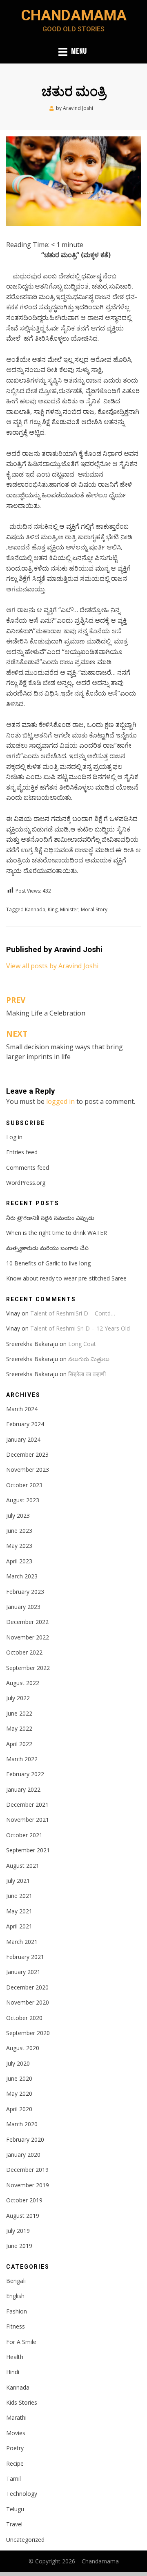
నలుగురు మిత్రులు (89, 1359)
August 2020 (23, 2048)
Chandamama (74, 15)
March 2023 (22, 1576)
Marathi (16, 2417)
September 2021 (28, 1850)
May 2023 (19, 1546)
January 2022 (23, 1789)
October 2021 (24, 1835)
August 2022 (23, 1683)
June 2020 (19, 2078)
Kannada (35, 909)
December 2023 (27, 1454)
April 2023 (19, 1561)
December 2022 (27, 1622)
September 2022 (28, 1668)
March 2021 (22, 1942)
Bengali (16, 2281)
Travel (14, 2524)
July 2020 (18, 2063)
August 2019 (23, 2216)
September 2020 (28, 2033)
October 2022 (24, 1652)
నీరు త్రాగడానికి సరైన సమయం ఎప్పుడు (50, 1218)
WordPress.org (26, 1183)
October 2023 (24, 1485)
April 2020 (19, 2109)
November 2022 (28, 1637)
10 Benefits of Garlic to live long (48, 1263)
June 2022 (19, 1713)
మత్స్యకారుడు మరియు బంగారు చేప (47, 1248)
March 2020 (22, 2124)
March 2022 (22, 1759)
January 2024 (23, 1439)
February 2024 (25, 1424)
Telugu (15, 2509)
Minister (69, 909)
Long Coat (82, 1344)
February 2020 (25, 2139)
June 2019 (19, 2246)
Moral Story (94, 909)
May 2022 (19, 1728)
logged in (60, 1101)
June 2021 (19, 1896)
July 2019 (18, 2231)
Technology (22, 2494)
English (15, 2296)
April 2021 (19, 1926)
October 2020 (24, 2018)
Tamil (13, 2479)
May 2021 (19, 1911)
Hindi (13, 2372)
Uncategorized (25, 2540)
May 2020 (19, 2093)
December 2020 (27, 1987)
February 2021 (25, 1957)
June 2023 (19, 1531)
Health (15, 2357)
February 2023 (25, 1592)
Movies (16, 2433)
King (53, 909)
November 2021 (28, 1820)
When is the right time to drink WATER (57, 1233)
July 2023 (18, 1516)
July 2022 (18, 1698)
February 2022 (25, 1774)
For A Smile (21, 2342)
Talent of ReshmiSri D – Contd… (73, 1313)
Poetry (15, 2448)
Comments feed (28, 1168)
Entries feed (22, 1152)
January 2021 (23, 1972)
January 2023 (23, 1607)
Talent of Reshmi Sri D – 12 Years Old (80, 1328)
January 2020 (23, 2155)
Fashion (17, 2311)
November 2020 (28, 2002)
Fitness (16, 2326)
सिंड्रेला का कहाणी (87, 1374)
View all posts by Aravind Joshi (52, 966)
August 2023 (23, 1500)
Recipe (15, 2463)
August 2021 (23, 1866)
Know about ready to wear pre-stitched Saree (66, 1278)
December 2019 (27, 2170)
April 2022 (19, 1744)
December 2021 (27, 1805)
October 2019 (24, 2200)
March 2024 (22, 1409)
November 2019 (28, 2185)
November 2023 (28, 1470)
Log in (14, 1137)
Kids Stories (22, 2402)
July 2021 (18, 1881)
